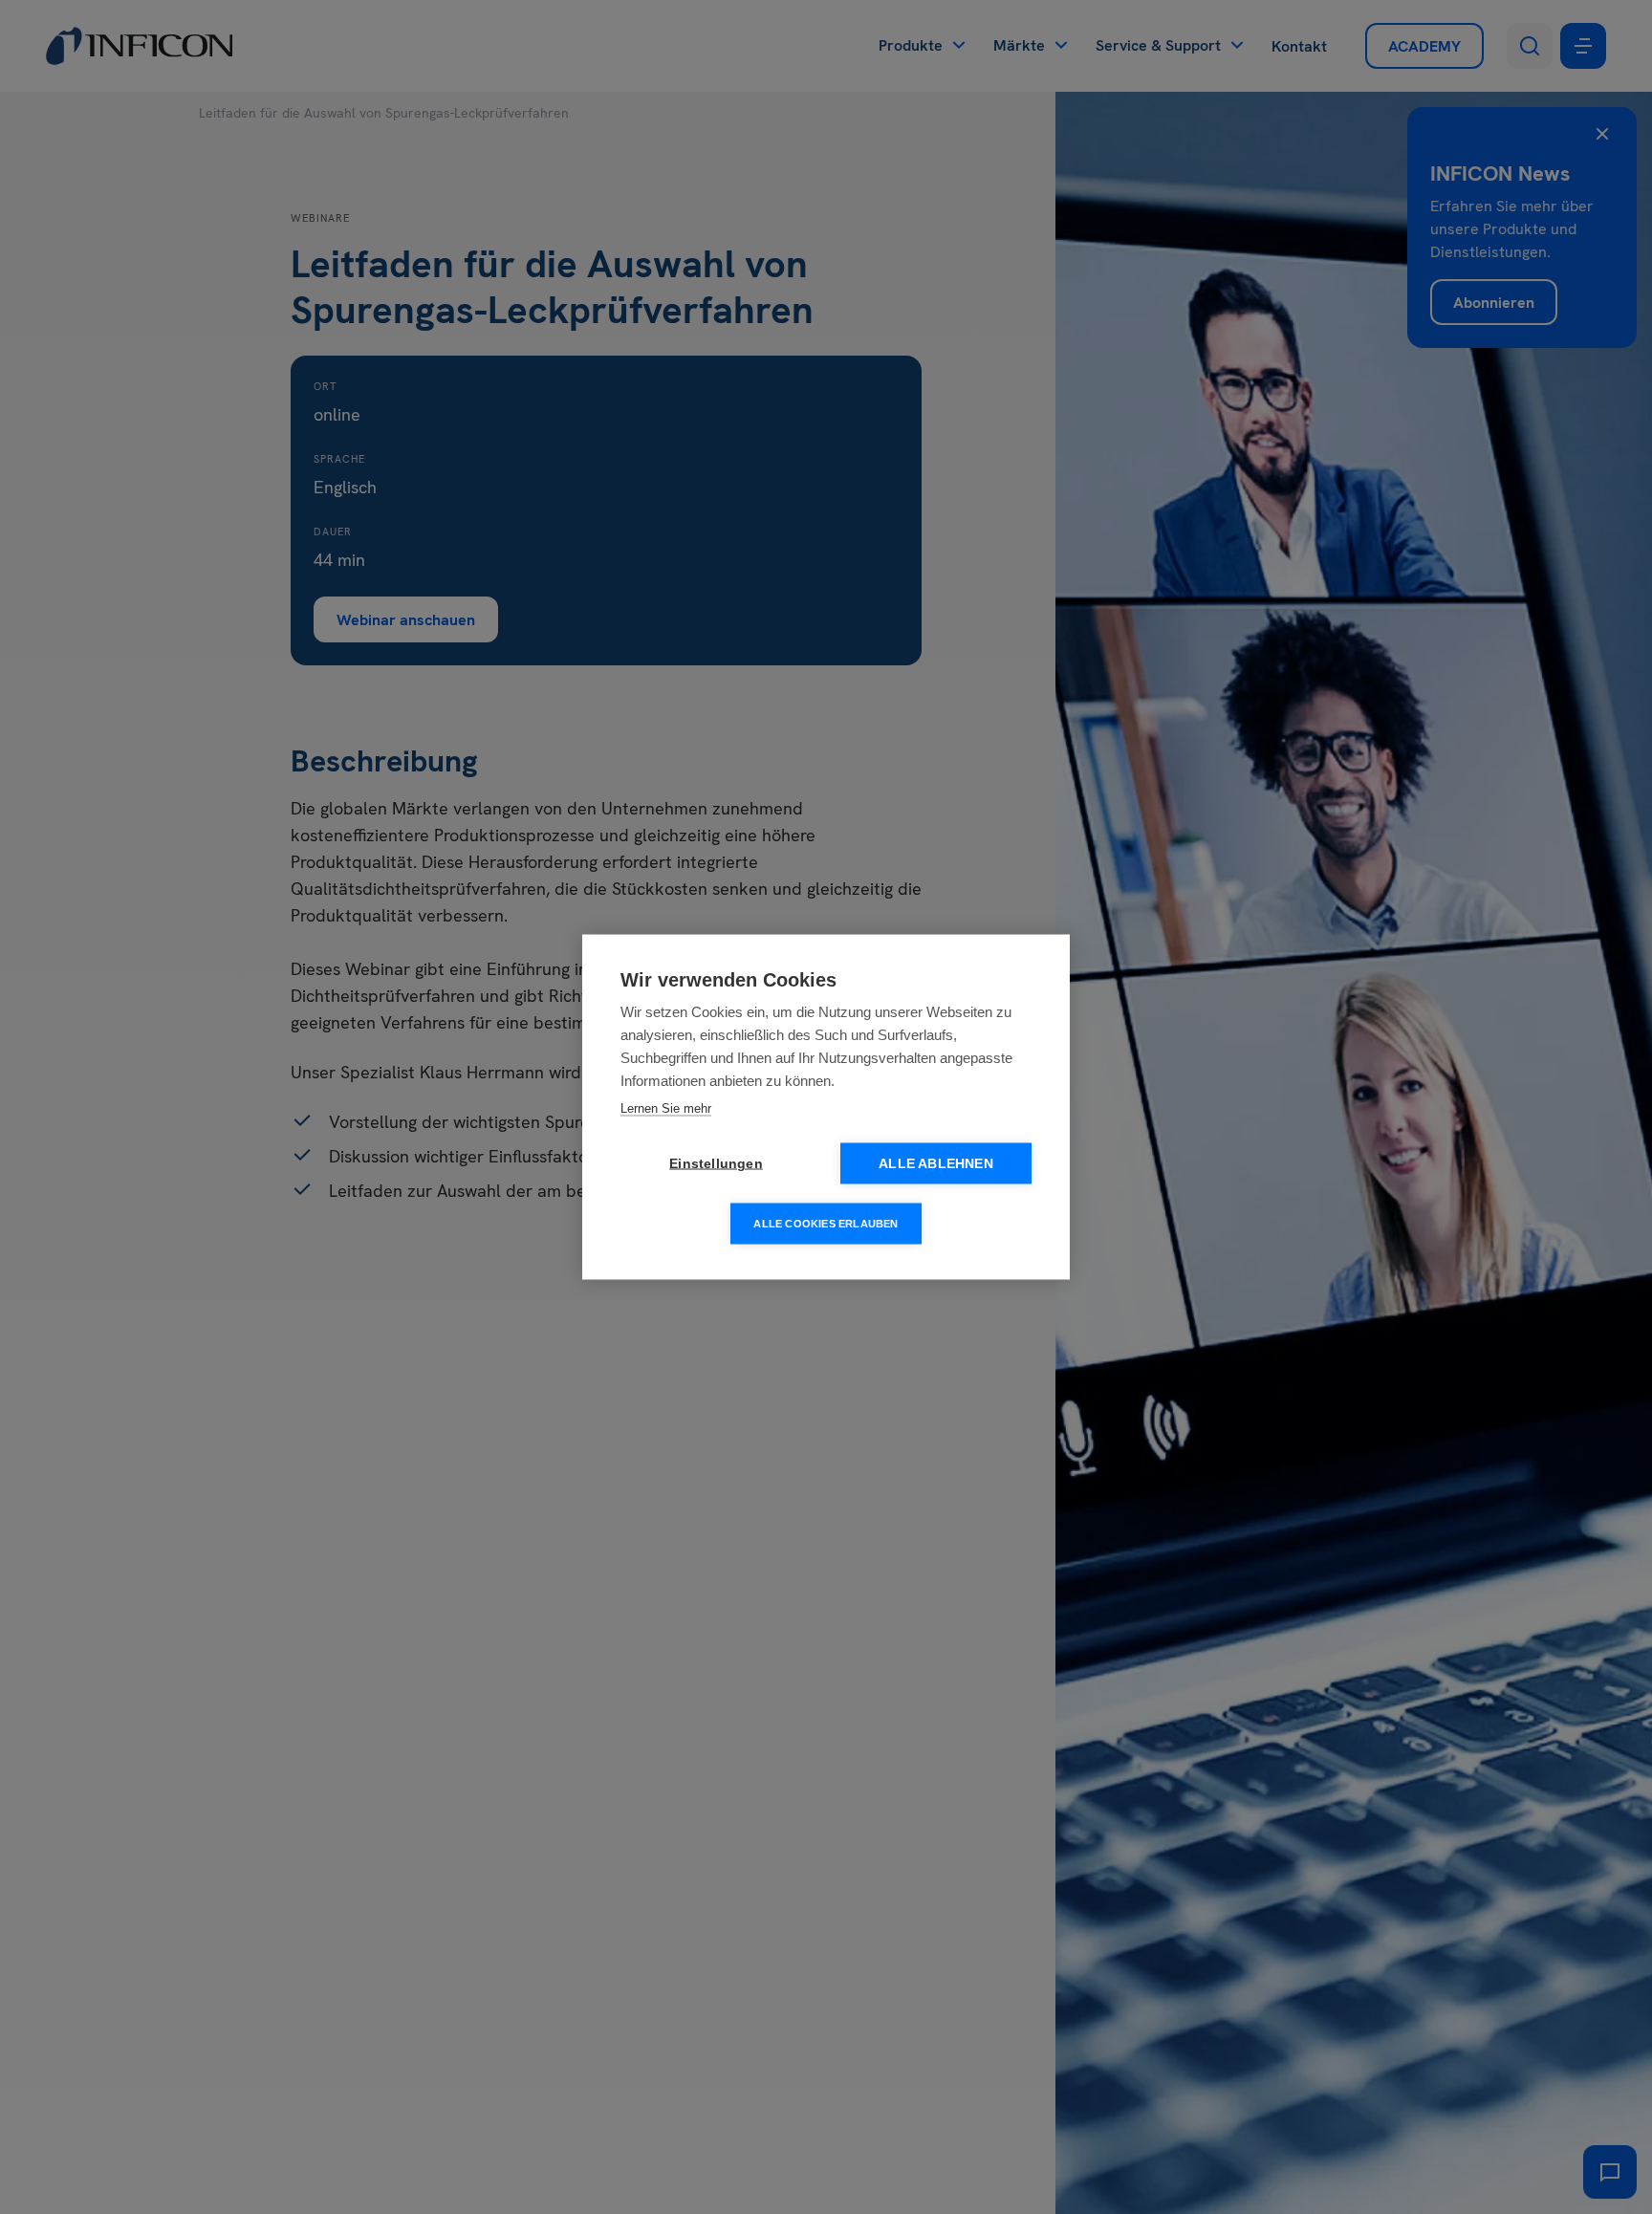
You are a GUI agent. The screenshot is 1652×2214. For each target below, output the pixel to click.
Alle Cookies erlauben (826, 1224)
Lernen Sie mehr (666, 1108)
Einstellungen (716, 1164)
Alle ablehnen (936, 1164)
